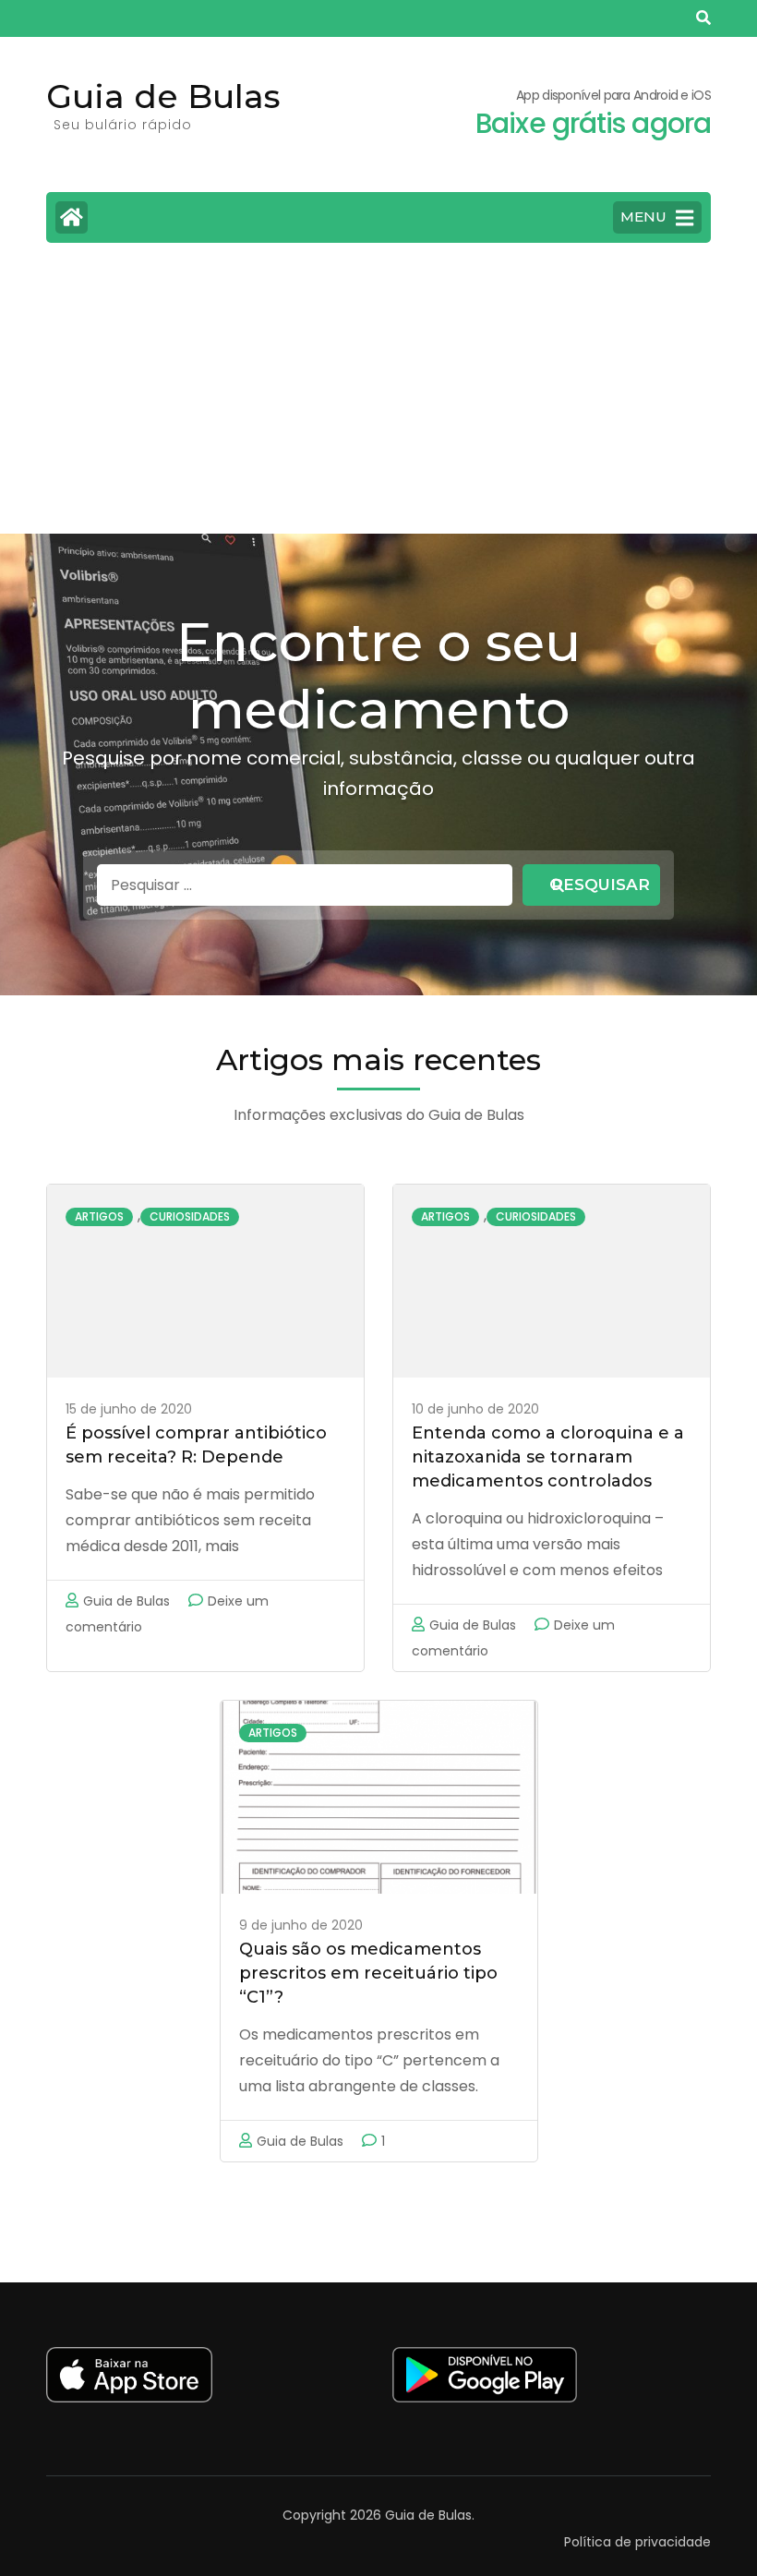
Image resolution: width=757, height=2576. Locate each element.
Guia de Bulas (163, 96)
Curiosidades (190, 1216)
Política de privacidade (637, 2542)
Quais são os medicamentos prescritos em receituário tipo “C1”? (368, 1973)
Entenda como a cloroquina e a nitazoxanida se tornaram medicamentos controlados (548, 1457)
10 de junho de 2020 (475, 1409)
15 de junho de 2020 (129, 1409)
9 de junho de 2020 (301, 1925)
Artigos (99, 1216)
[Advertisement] (378, 395)
